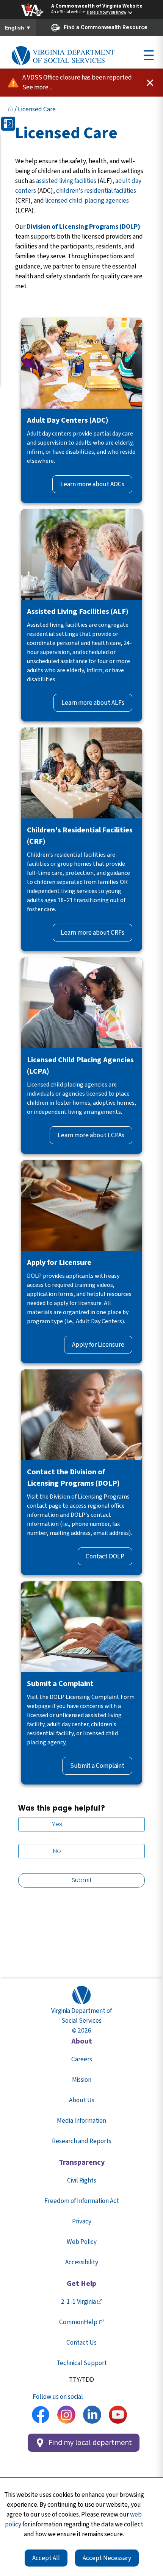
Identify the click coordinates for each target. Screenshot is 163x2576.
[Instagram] (66, 2416)
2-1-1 (78, 2302)
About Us (82, 2100)
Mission (82, 2080)
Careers (82, 2059)
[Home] (10, 109)
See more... (37, 87)
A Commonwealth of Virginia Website (97, 6)
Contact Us (81, 2343)
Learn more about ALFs (93, 703)
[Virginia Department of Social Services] (63, 56)
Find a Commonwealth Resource (106, 27)
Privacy (82, 2221)
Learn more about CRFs (92, 933)
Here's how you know (107, 12)
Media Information (81, 2121)
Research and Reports (82, 2141)
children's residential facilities (96, 191)
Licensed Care (37, 109)
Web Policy (82, 2242)
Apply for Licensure (98, 1345)
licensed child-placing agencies (87, 201)
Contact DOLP (105, 1556)
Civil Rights (82, 2180)
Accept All (46, 2558)
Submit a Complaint (97, 1766)
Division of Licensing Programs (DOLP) (83, 227)
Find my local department (90, 2443)
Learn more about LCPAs (91, 1135)
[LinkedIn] (92, 2416)
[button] (8, 124)
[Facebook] (41, 2416)
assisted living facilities (66, 181)
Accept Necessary (107, 2558)
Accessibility (82, 2262)
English (18, 28)
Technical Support (82, 2363)
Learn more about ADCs (92, 484)
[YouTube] (118, 2416)
